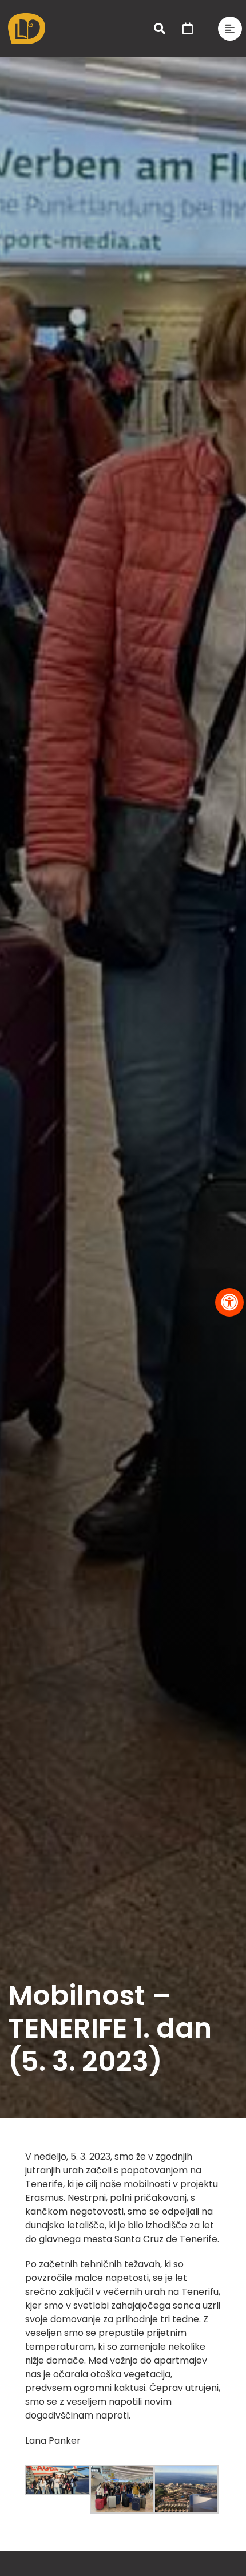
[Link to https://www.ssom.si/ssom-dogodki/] (188, 29)
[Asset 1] (27, 17)
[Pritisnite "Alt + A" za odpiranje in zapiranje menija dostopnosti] (229, 1302)
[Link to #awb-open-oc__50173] (160, 29)
